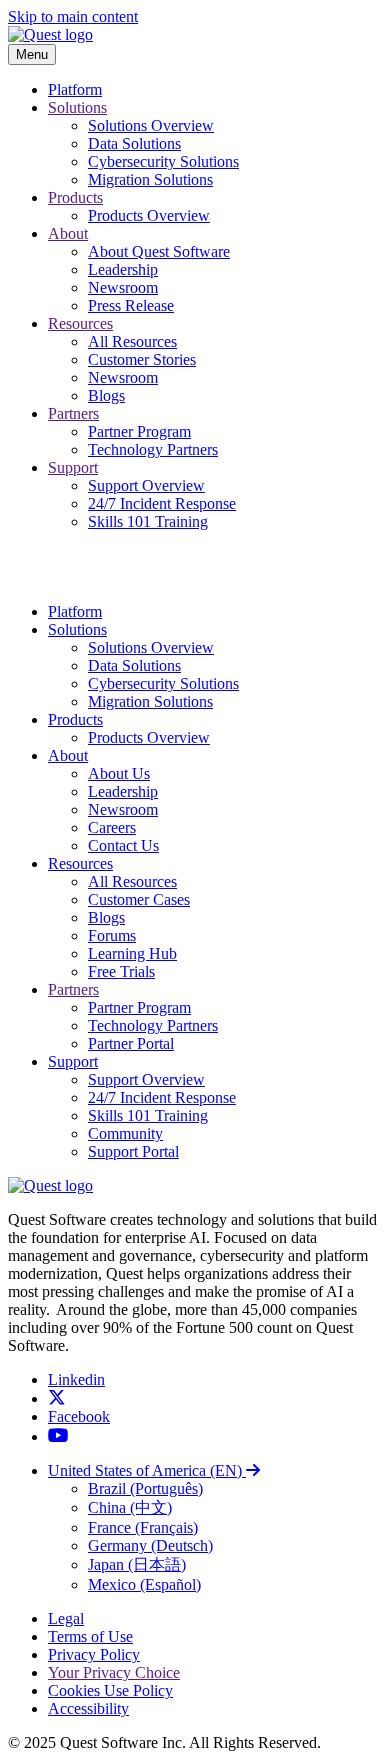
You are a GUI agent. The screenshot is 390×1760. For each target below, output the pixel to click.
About (68, 233)
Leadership (123, 269)
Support (73, 467)
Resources (80, 323)
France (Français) (143, 1527)
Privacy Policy (94, 1654)
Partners (73, 413)
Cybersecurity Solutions (163, 161)
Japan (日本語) (137, 1564)
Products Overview (149, 215)
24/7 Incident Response (162, 503)
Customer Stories (142, 359)
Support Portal (133, 1151)
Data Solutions (134, 143)
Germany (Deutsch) (150, 1545)
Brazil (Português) (145, 1488)
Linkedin (76, 1379)
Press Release (131, 305)
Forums (112, 935)
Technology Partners (153, 449)
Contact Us (123, 845)
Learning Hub (132, 953)
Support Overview (146, 485)
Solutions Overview (151, 125)
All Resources (132, 341)
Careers (112, 827)
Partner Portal (131, 1043)
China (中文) (130, 1507)
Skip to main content (73, 16)
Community (125, 1133)
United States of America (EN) (147, 1470)
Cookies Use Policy (110, 1690)
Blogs (106, 395)
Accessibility (88, 1708)
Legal (66, 1618)
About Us (119, 773)
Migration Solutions (150, 179)
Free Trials (121, 971)
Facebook (79, 1416)
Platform (75, 89)
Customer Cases (139, 899)
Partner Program (139, 431)
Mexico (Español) (144, 1584)
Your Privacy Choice (114, 1672)
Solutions (77, 107)
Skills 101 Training (148, 521)
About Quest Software (159, 251)
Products (75, 197)
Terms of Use (90, 1636)
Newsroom (123, 287)
